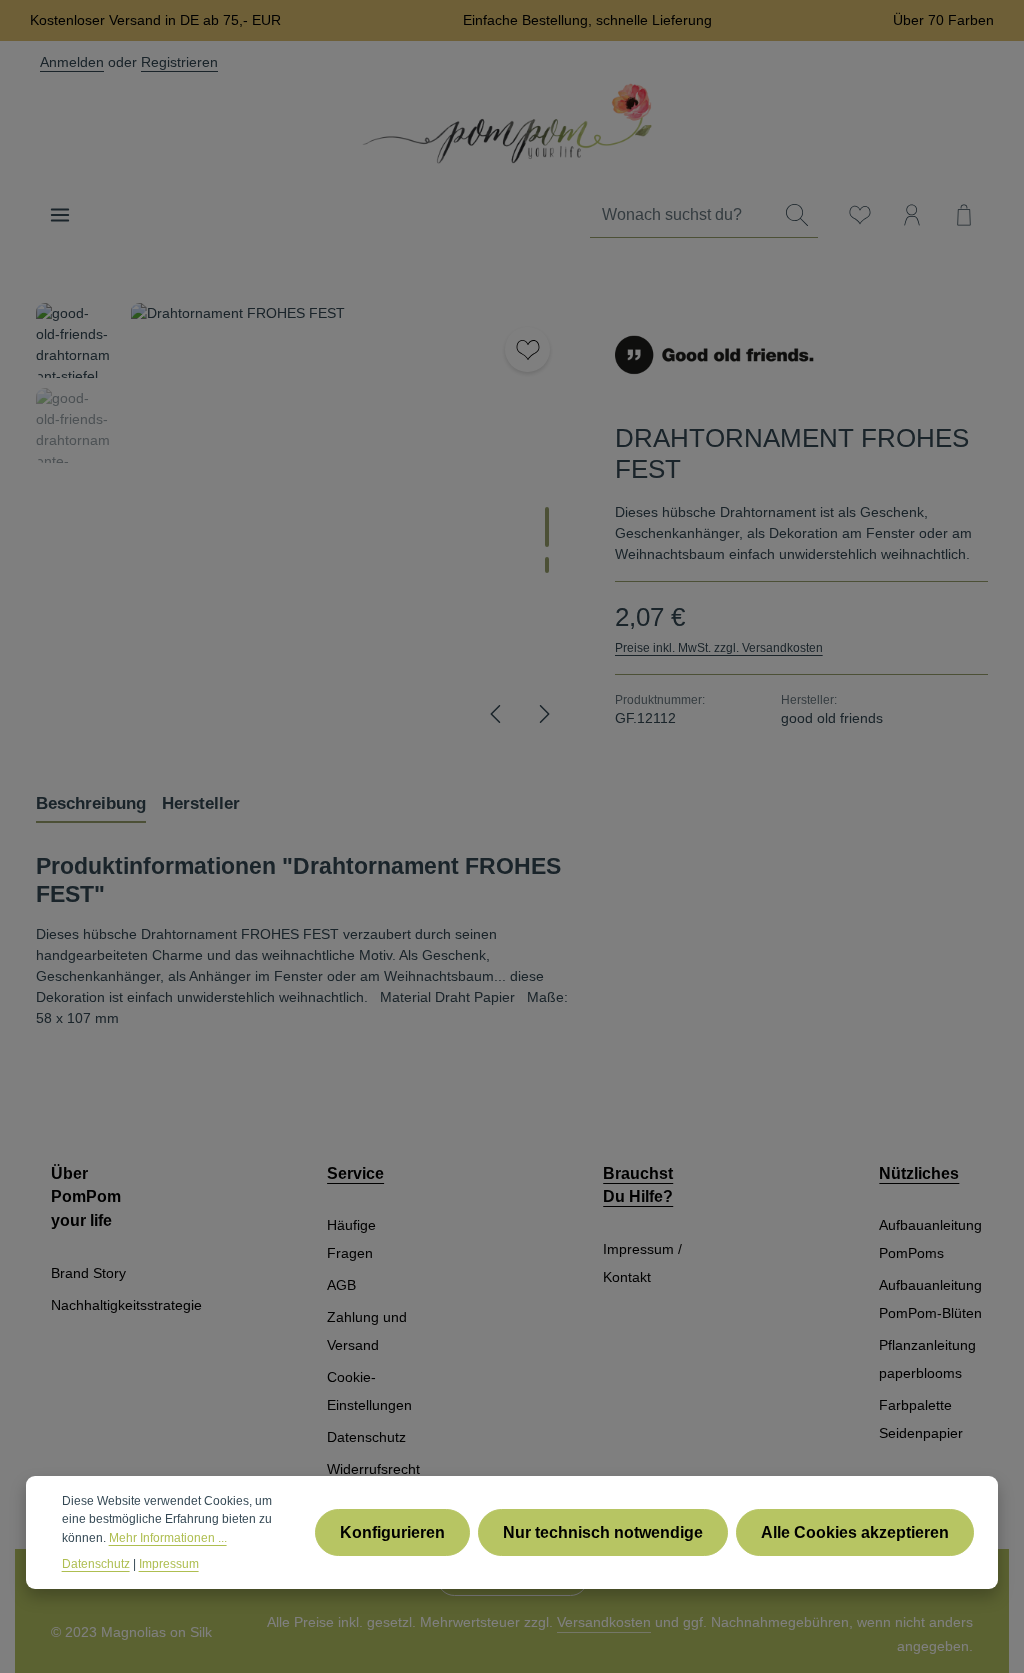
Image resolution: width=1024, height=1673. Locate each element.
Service (355, 1173)
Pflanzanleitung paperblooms (927, 1359)
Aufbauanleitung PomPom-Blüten (930, 1299)
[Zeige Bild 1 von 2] (547, 527)
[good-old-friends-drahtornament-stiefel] (352, 524)
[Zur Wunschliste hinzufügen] (527, 349)
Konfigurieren (392, 1532)
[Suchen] (797, 215)
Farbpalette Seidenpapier (921, 1419)
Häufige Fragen (351, 1239)
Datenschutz (366, 1437)
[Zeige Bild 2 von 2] (547, 565)
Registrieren (179, 62)
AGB (341, 1285)
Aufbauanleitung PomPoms (930, 1239)
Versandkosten (604, 1622)
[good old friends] (715, 355)
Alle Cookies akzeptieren (855, 1532)
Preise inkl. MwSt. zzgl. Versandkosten (719, 648)
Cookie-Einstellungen (369, 1391)
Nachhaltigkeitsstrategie (126, 1305)
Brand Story (88, 1273)
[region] (305, 524)
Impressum (169, 1564)
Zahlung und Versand (367, 1331)
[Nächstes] (543, 714)
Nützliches (919, 1173)
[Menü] (60, 215)
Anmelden (72, 62)
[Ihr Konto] (912, 215)
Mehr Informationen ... (168, 1538)
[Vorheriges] (497, 714)
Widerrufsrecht (373, 1469)
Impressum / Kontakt (642, 1263)
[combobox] (683, 215)
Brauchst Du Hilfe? (638, 1185)
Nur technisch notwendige (603, 1532)
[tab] (91, 804)
